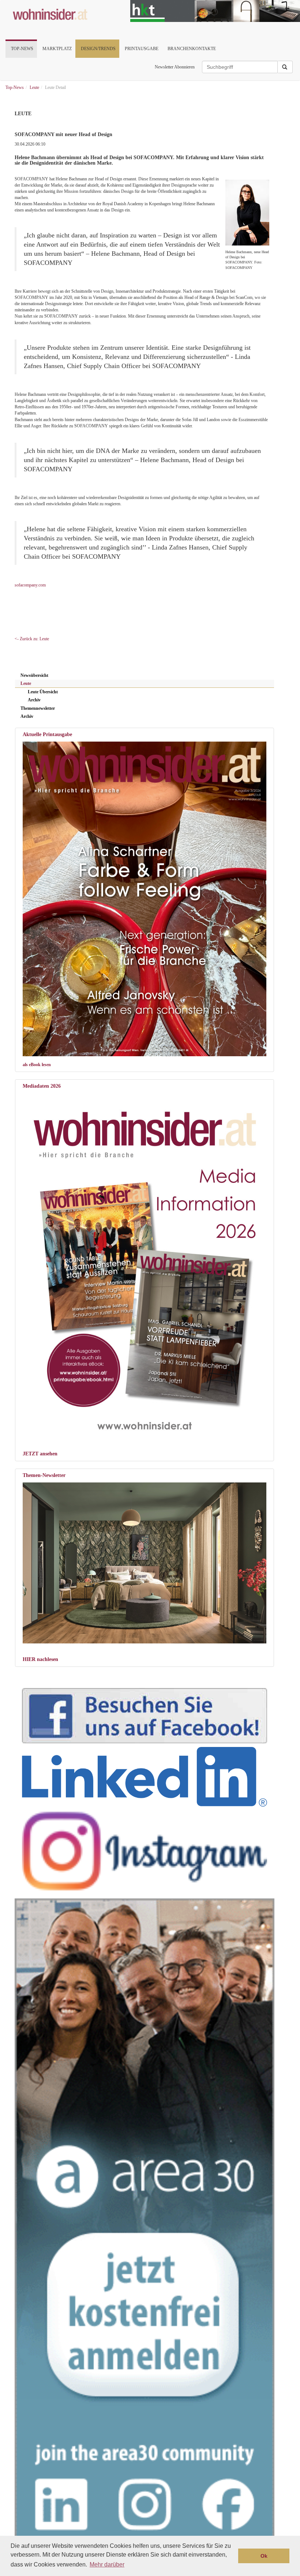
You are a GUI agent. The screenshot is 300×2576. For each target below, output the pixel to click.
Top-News (22, 49)
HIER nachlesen (40, 1659)
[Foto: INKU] (145, 1563)
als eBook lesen (37, 1065)
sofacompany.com (30, 585)
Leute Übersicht (43, 692)
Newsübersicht (34, 675)
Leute (26, 683)
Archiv (34, 700)
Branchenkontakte (192, 49)
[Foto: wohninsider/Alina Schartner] (145, 899)
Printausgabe (142, 49)
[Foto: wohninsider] (145, 1266)
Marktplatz (57, 49)
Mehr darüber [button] (107, 2564)
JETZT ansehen (40, 1454)
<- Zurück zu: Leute (32, 639)
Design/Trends (98, 49)
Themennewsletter (38, 708)
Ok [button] (264, 2556)
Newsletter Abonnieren (175, 67)
